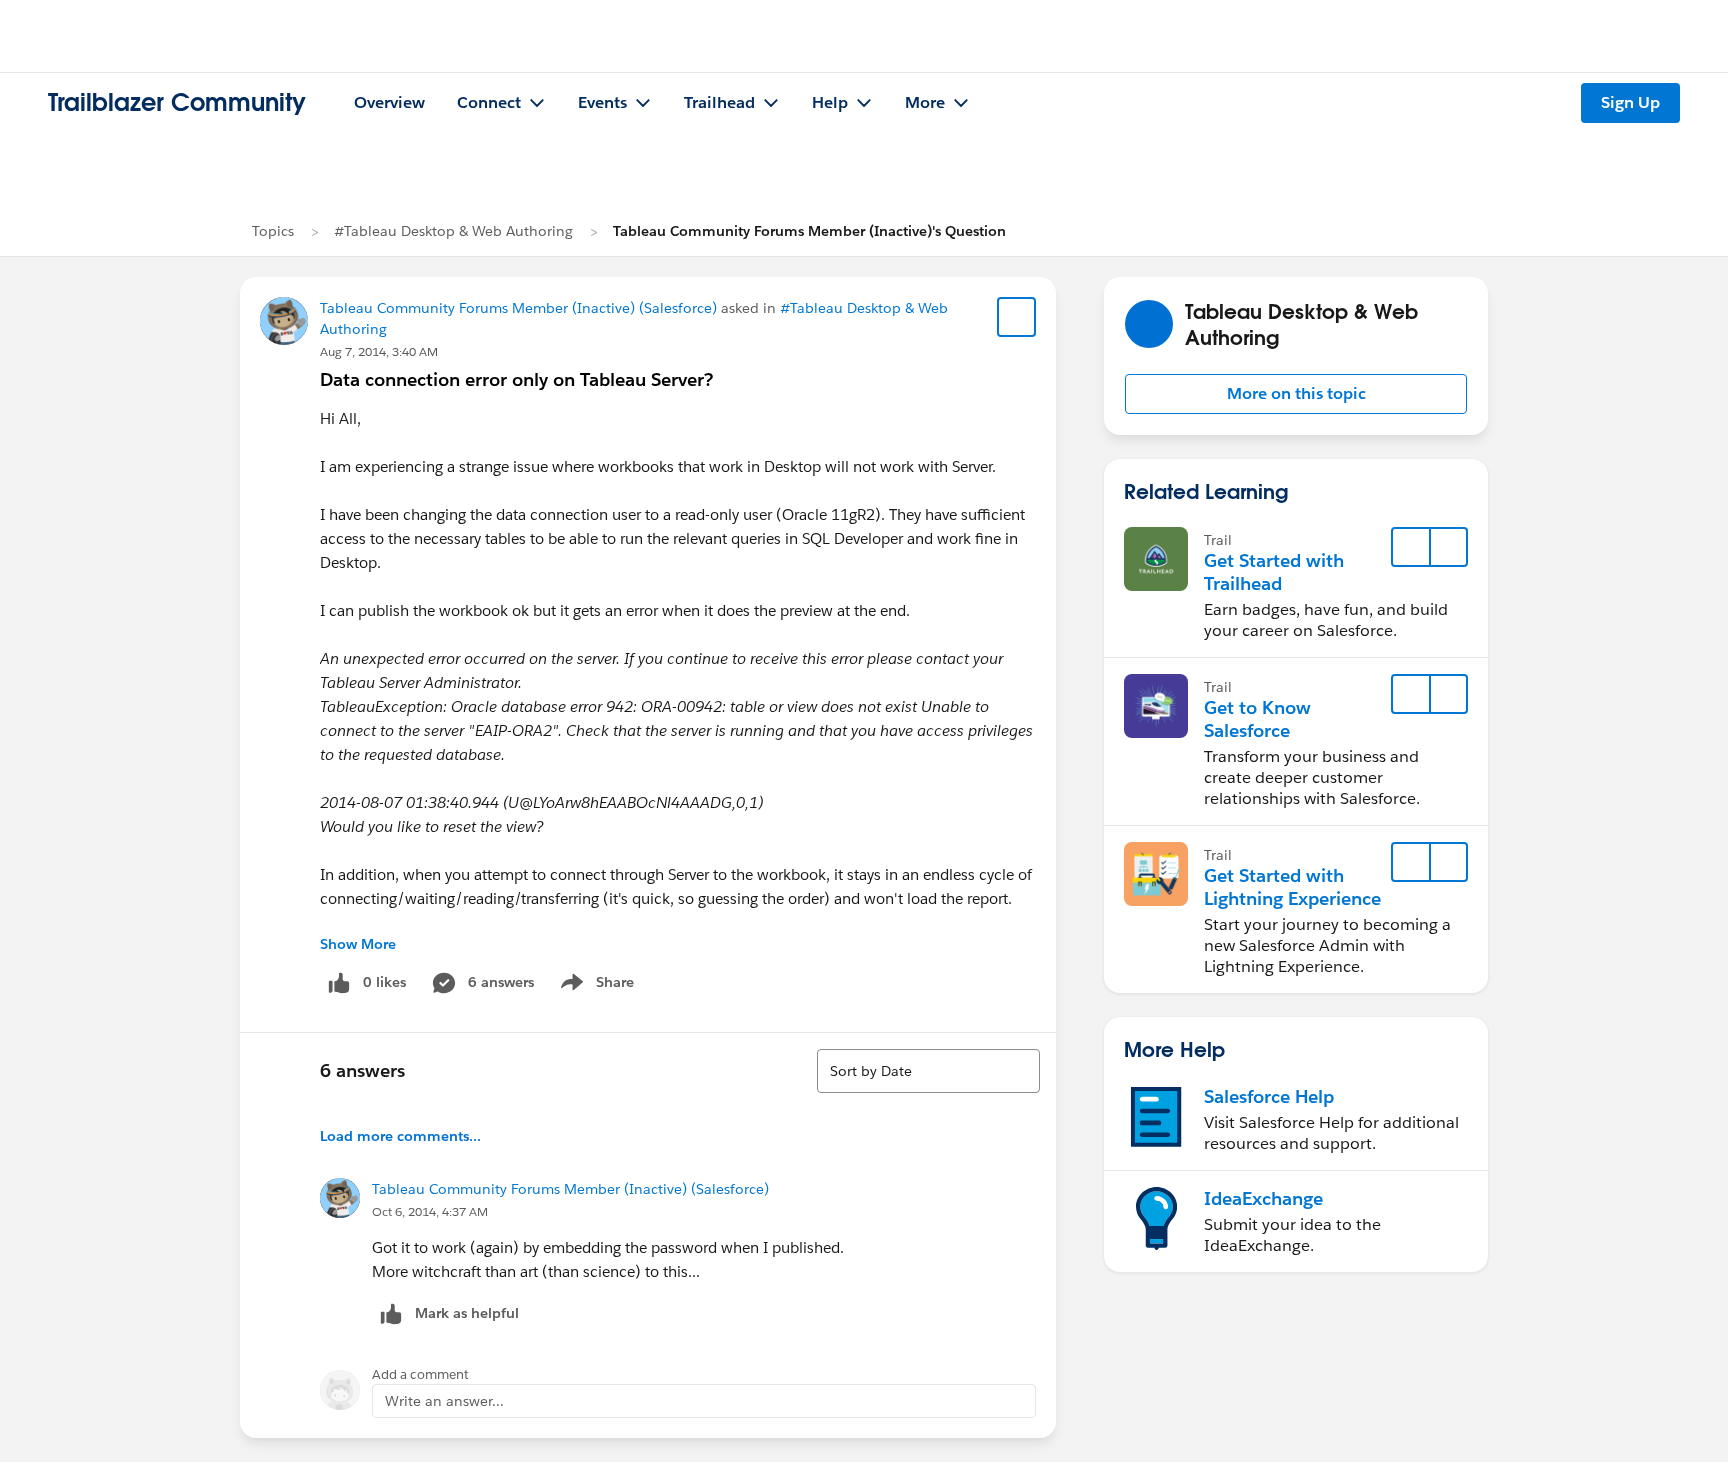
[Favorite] (1017, 317)
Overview (389, 102)
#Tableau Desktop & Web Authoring (453, 231)
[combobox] (928, 1071)
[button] (1296, 394)
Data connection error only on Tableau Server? (516, 379)
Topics (273, 231)
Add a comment (420, 1374)
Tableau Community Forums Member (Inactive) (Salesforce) (518, 308)
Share (594, 986)
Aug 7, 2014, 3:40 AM (379, 351)
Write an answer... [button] (444, 1401)
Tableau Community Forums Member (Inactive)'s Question (809, 231)
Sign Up (1630, 102)
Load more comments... (400, 1136)
